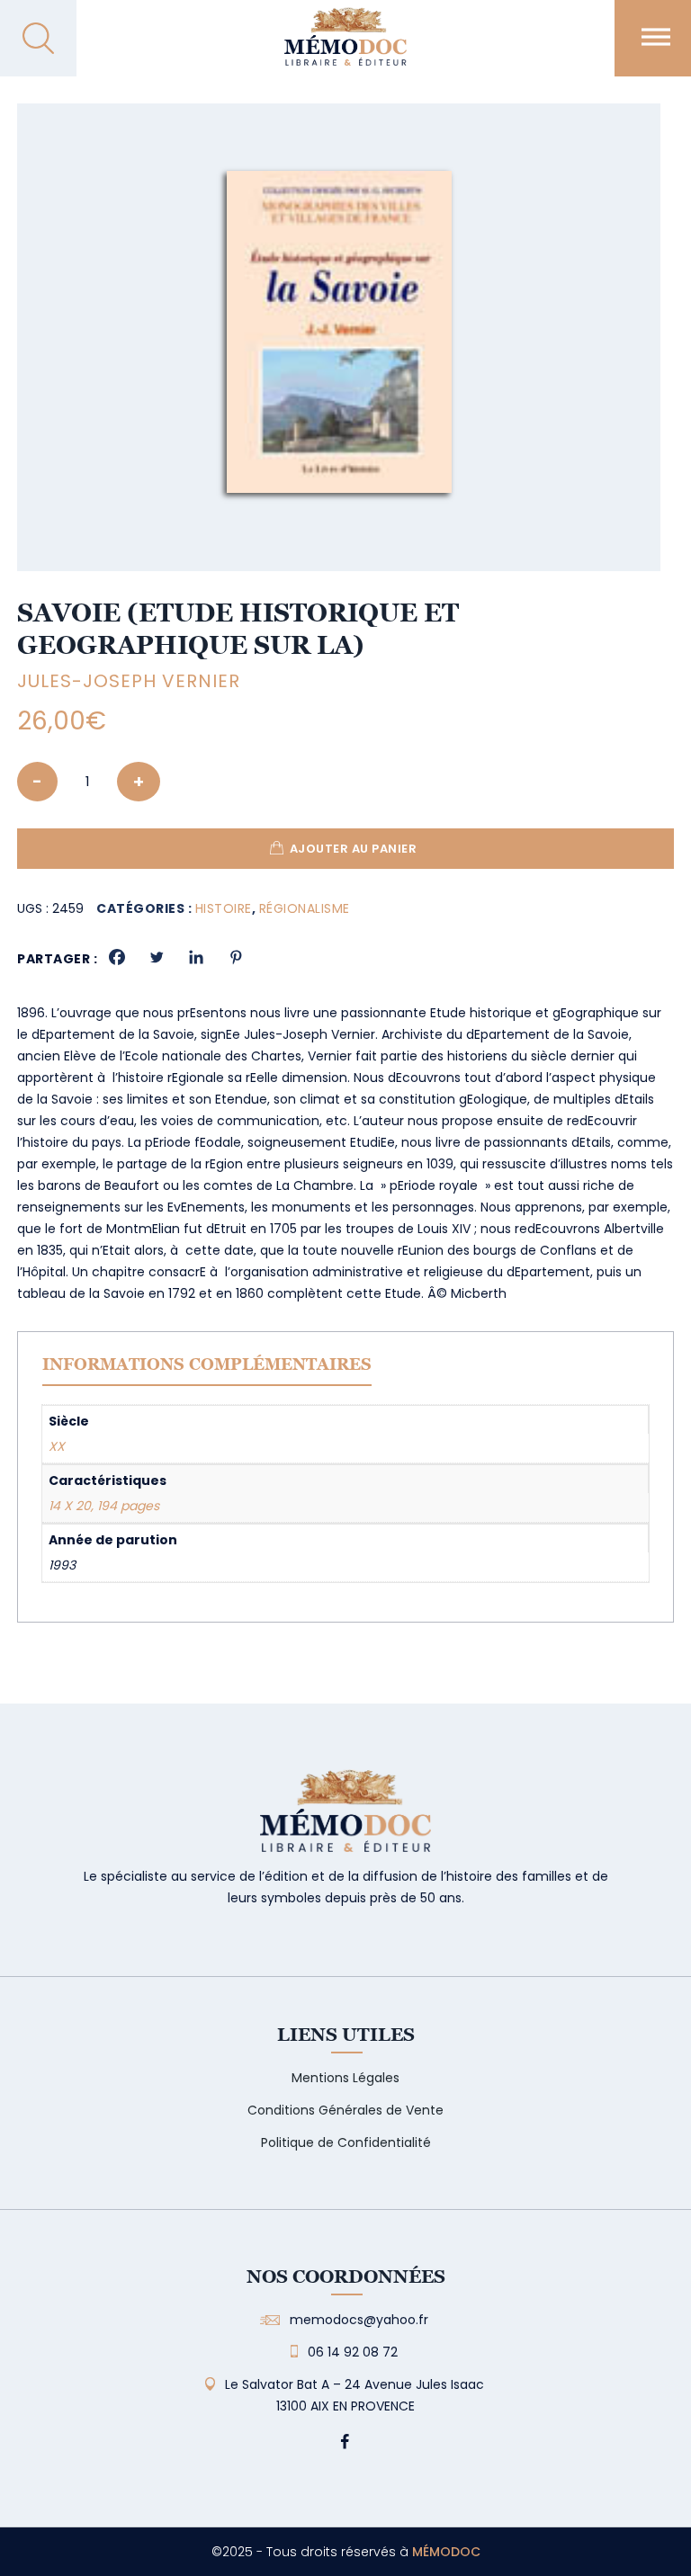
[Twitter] (157, 957)
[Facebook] (117, 957)
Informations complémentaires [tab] (207, 1364)
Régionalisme (305, 908)
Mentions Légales (345, 2078)
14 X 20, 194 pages (104, 1506)
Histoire (224, 908)
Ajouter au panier (354, 849)
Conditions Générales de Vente (345, 2110)
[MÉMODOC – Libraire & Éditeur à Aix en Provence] (345, 47)
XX (57, 1446)
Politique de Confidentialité (346, 2142)
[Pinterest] (236, 957)
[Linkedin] (196, 957)
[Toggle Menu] (656, 36)
